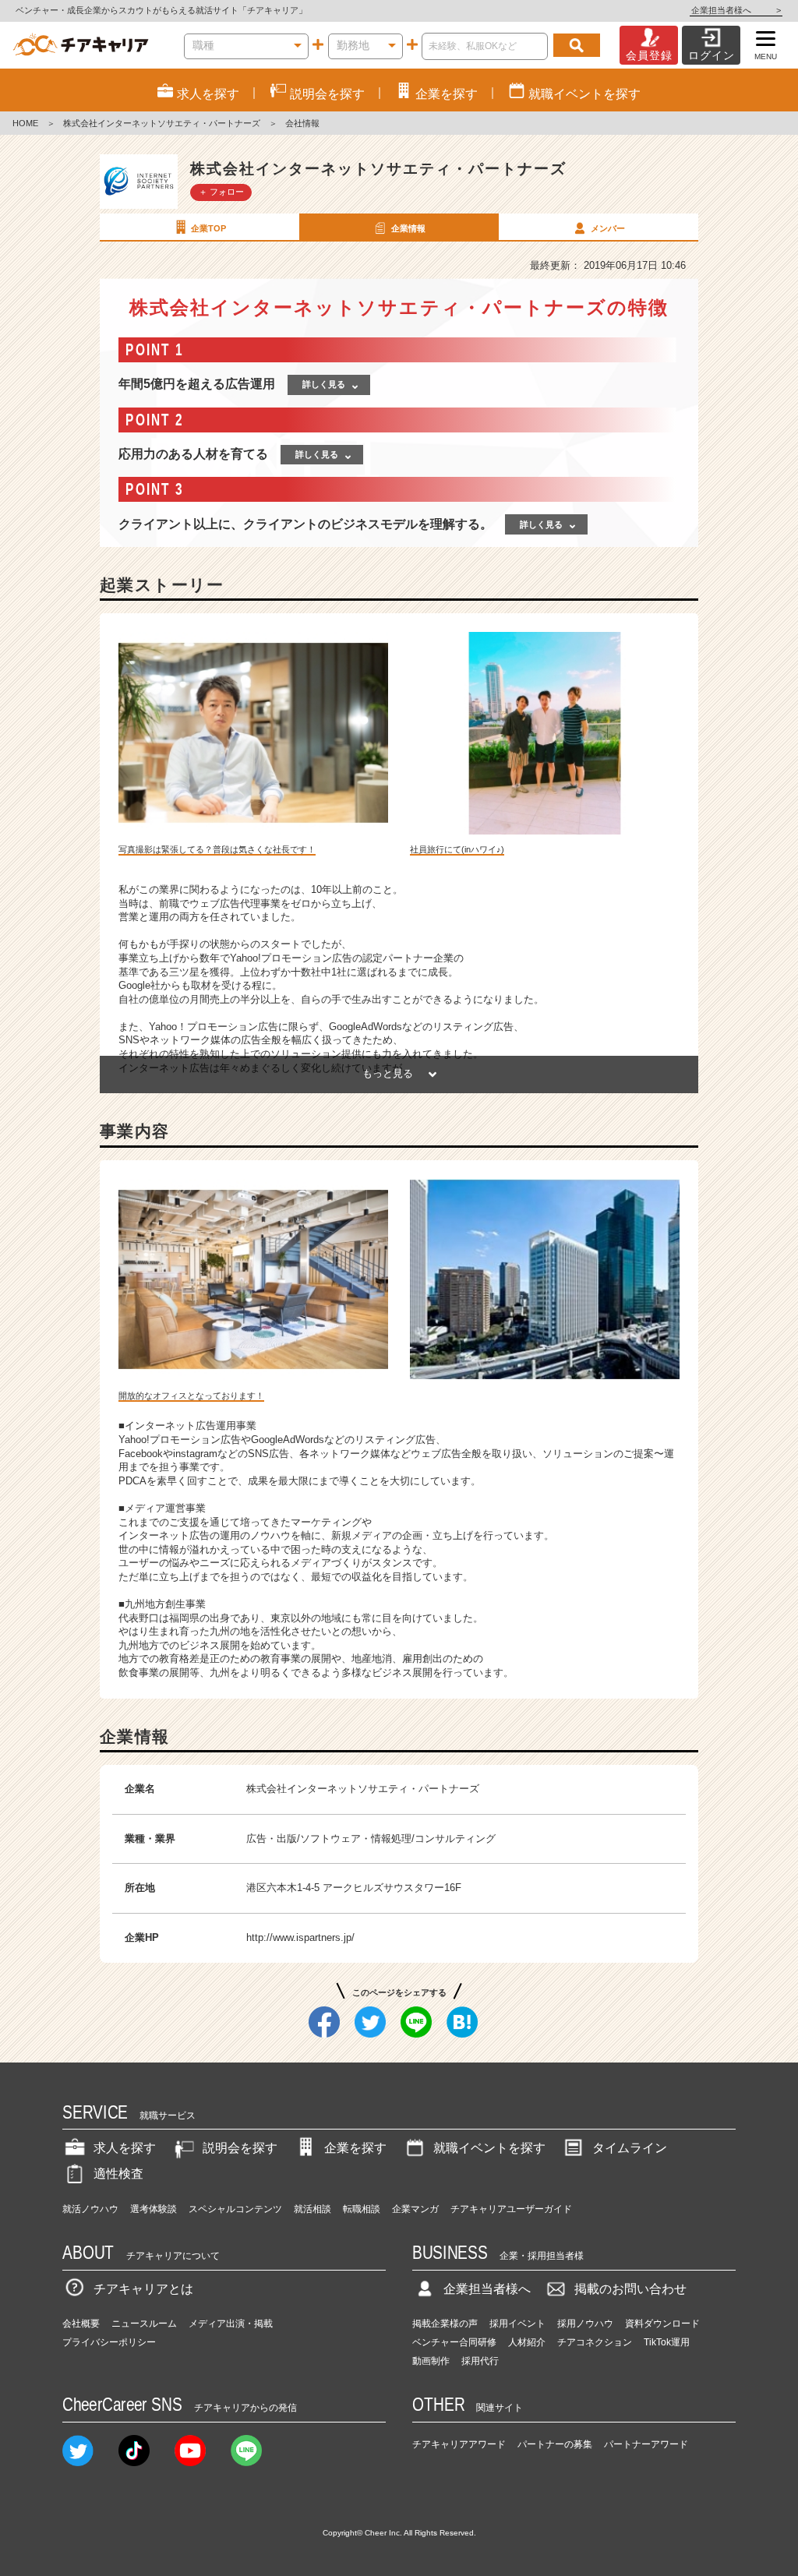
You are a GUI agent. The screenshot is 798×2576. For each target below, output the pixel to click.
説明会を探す (240, 2148)
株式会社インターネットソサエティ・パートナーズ (162, 123)
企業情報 (408, 228)
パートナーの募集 (555, 2444)
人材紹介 (527, 2342)
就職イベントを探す (489, 2148)
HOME (25, 123)
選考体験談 (154, 2209)
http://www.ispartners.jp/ (300, 1937)
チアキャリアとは (143, 2289)
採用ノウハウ (585, 2324)
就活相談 (312, 2209)
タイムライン (630, 2148)
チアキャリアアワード (459, 2444)
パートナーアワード (646, 2444)
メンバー (608, 228)
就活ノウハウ (90, 2209)
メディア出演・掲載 (231, 2324)
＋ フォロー (221, 192)
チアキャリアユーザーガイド (511, 2209)
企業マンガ (415, 2209)
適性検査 (118, 2174)
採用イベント (517, 2324)
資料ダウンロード (662, 2324)
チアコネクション (595, 2342)
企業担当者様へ (736, 10)
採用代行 (480, 2361)
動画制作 (431, 2361)
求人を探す (125, 2148)
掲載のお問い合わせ (630, 2289)
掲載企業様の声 (445, 2324)
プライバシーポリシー (109, 2342)
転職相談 (362, 2209)
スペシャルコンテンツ (235, 2209)
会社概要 (81, 2324)
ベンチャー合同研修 (454, 2342)
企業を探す (355, 2148)
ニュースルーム (144, 2324)
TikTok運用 (667, 2342)
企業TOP (208, 228)
